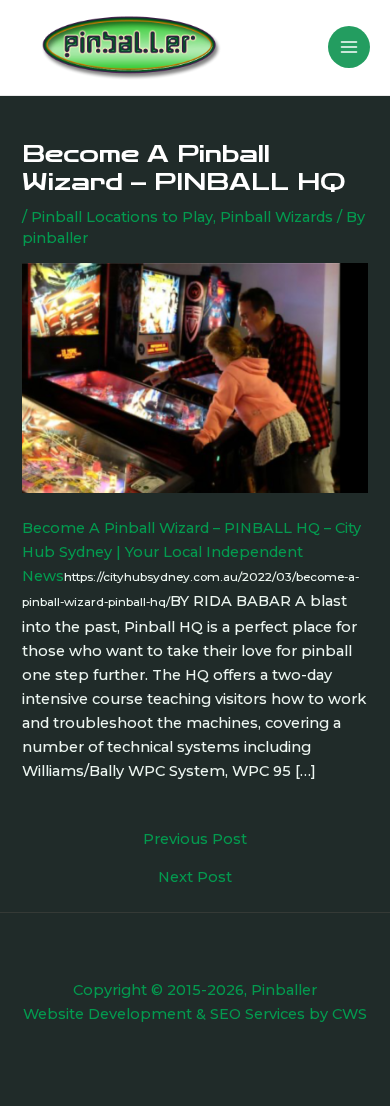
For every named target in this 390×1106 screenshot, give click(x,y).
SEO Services (257, 1014)
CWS (349, 1014)
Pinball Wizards (276, 217)
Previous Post (195, 839)
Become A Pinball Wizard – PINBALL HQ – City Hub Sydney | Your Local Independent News (191, 552)
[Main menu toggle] (349, 47)
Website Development (107, 1014)
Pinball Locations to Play (122, 217)
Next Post (195, 877)
